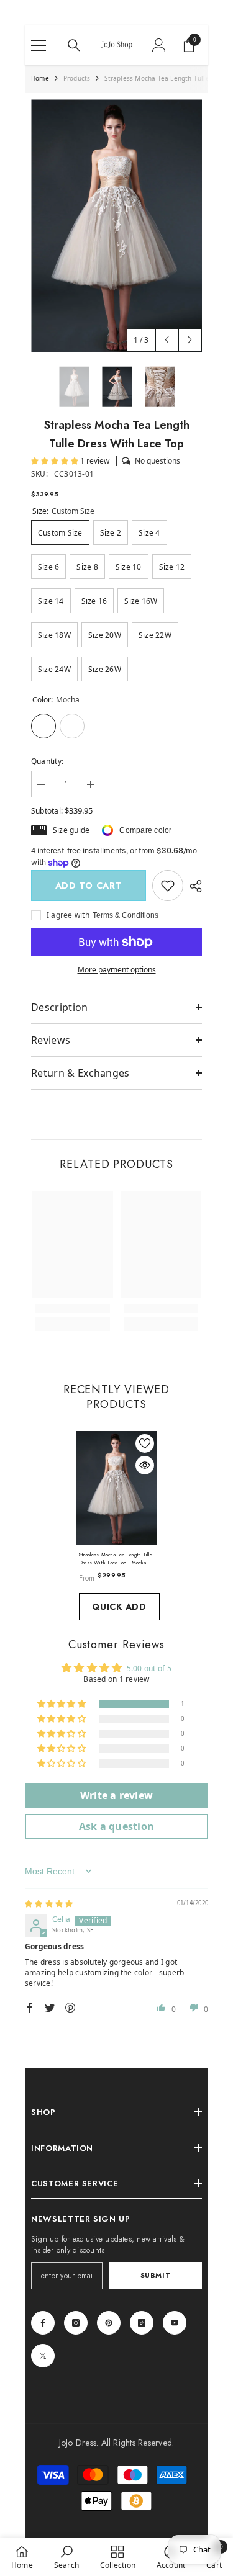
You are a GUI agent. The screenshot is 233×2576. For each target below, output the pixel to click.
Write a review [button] (116, 1795)
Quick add (119, 1607)
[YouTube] (175, 2323)
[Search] (74, 45)
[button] (167, 340)
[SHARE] (193, 886)
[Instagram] (76, 2323)
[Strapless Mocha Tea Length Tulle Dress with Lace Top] (116, 1488)
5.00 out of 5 (149, 1668)
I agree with (68, 915)
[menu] (39, 45)
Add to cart (89, 886)
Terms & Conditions (126, 915)
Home (40, 78)
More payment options (117, 970)
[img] (49, 1904)
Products (77, 78)
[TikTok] (142, 2323)
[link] (168, 886)
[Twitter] (43, 2356)
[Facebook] (43, 2323)
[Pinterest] (109, 2323)
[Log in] (159, 45)
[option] (116, 226)
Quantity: (47, 761)
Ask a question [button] (116, 1826)
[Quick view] (145, 1465)
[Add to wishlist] (145, 1443)
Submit (155, 2275)
